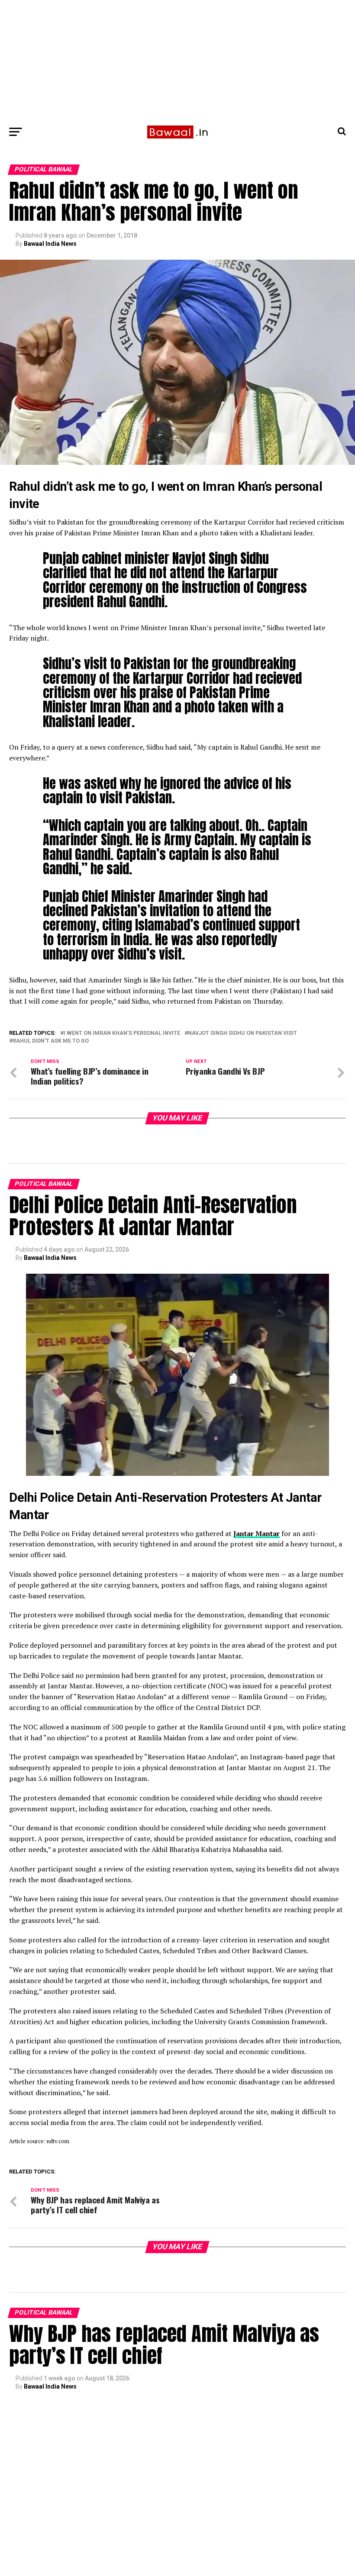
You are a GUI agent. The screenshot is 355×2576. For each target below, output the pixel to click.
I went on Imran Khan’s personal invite (122, 1033)
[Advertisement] (177, 61)
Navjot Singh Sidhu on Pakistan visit (242, 1033)
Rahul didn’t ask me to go (51, 1041)
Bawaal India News (50, 244)
